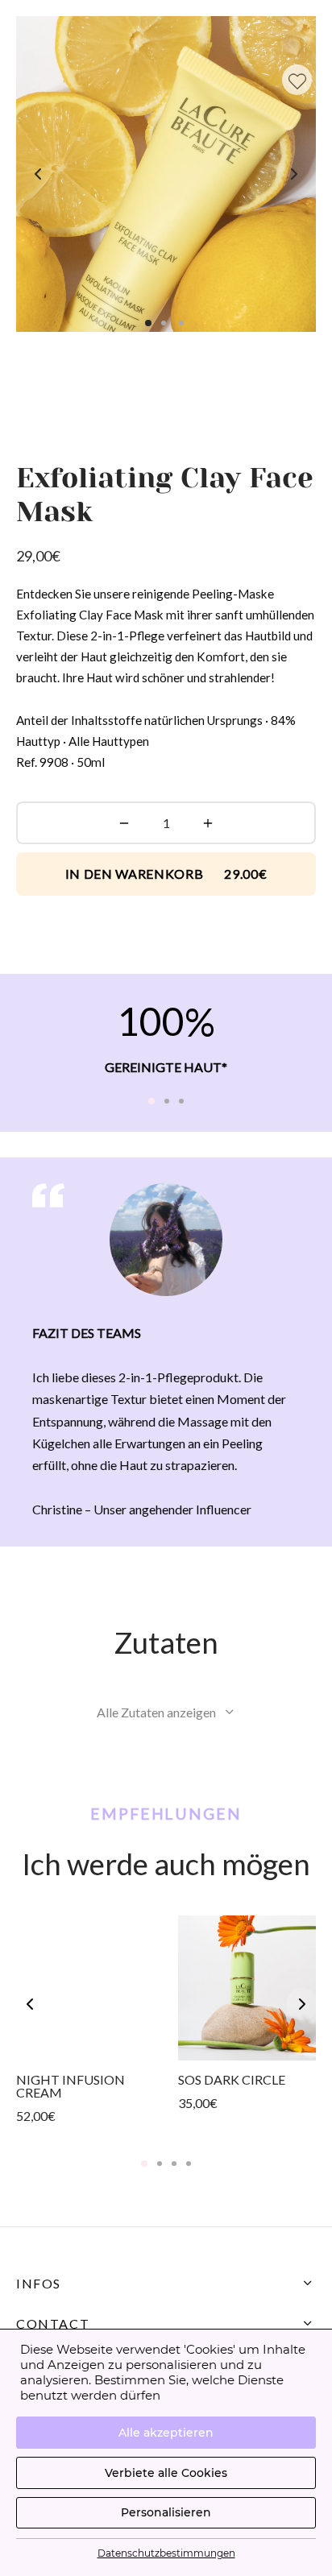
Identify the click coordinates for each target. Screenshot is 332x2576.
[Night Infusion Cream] (85, 1988)
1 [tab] (151, 1101)
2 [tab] (167, 1101)
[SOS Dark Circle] (247, 1988)
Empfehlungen (166, 1814)
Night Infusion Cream (71, 2086)
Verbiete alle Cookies (166, 2473)
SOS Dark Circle (232, 2079)
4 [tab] (189, 2164)
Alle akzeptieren (166, 2433)
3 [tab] (181, 1101)
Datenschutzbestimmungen (166, 2553)
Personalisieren (166, 2512)
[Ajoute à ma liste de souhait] (297, 80)
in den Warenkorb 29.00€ (166, 874)
